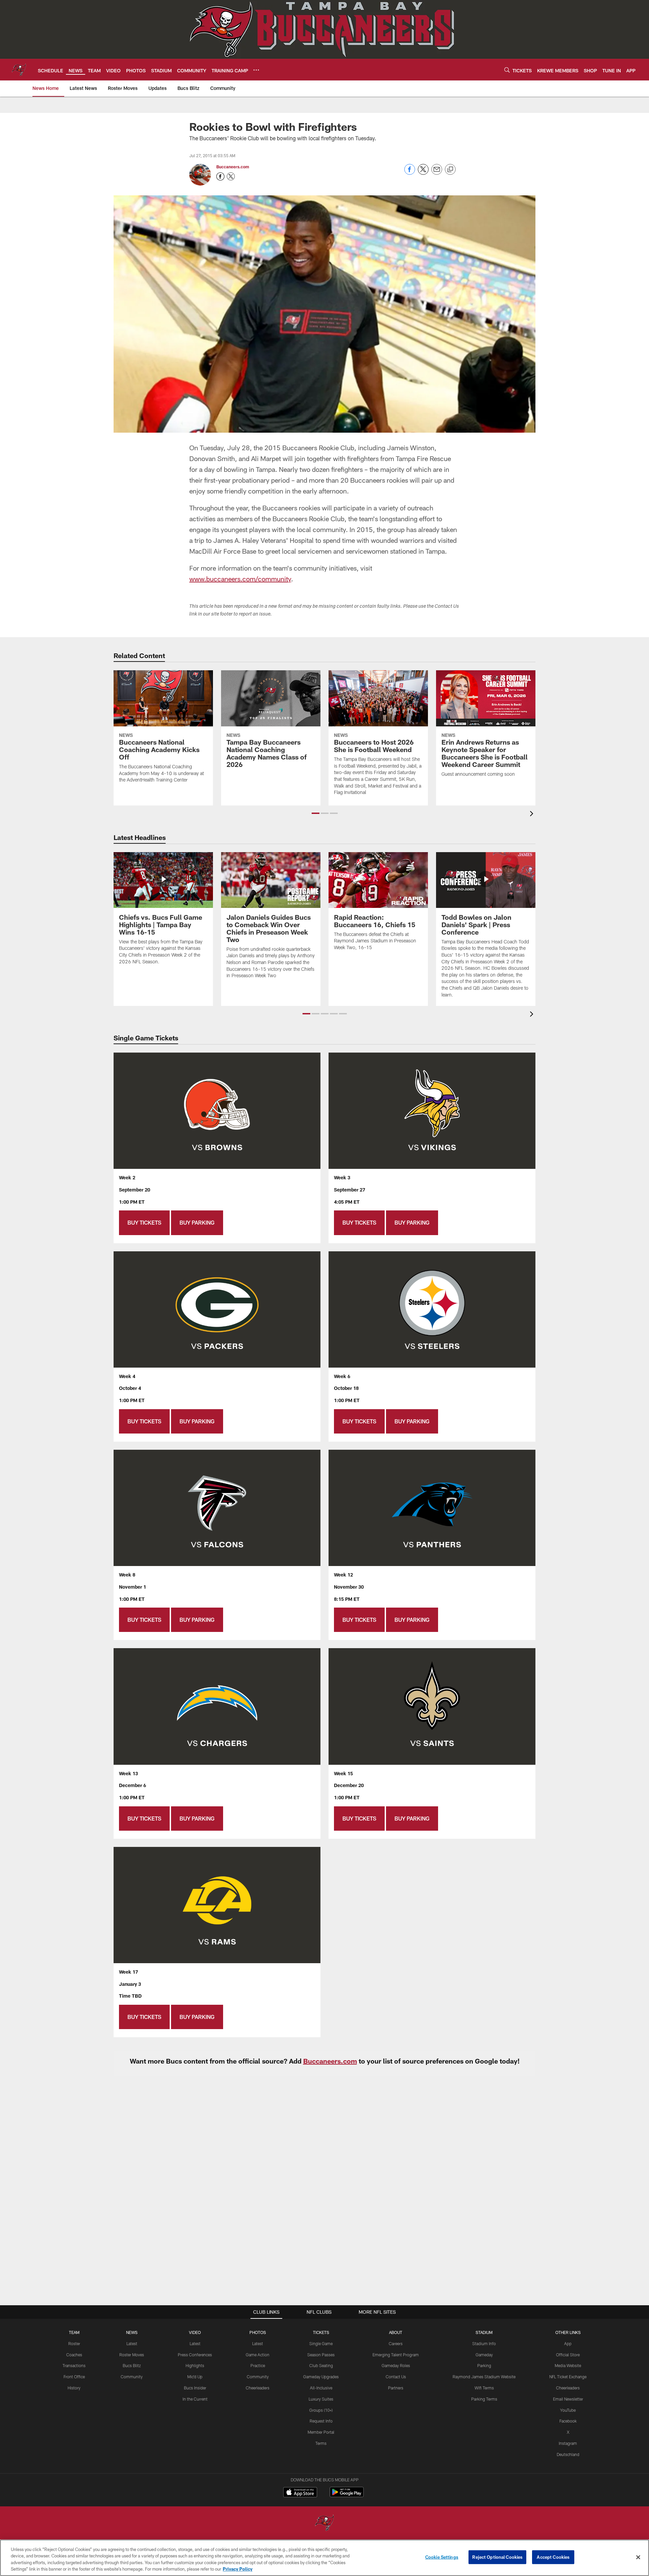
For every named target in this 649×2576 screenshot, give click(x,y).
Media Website (568, 2365)
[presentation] (533, 814)
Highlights (195, 2365)
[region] (324, 2558)
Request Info (321, 2421)
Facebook (568, 2421)
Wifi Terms (484, 2388)
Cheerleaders (258, 2388)
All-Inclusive (321, 2388)
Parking (484, 2365)
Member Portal (321, 2432)
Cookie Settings (442, 2557)
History (74, 2388)
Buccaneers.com (233, 167)
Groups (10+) (321, 2410)
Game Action (258, 2355)
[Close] (638, 2557)
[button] (316, 813)
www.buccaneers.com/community (240, 579)
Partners (396, 2388)
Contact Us (396, 2377)
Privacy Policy (238, 2569)
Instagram (568, 2443)
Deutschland (568, 2454)
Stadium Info (484, 2343)
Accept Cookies (553, 2557)
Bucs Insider (195, 2388)
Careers (396, 2343)
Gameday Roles (396, 2365)
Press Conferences (195, 2355)
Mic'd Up (195, 2377)
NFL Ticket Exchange (568, 2377)
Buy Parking (197, 1222)
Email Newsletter (568, 2399)
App (568, 2343)
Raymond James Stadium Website (484, 2377)
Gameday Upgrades (321, 2377)
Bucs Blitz (132, 2365)
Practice (258, 2365)
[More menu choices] (256, 70)
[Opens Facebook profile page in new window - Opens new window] (220, 176)
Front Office (74, 2377)
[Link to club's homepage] (19, 70)
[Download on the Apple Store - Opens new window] (300, 2493)
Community (132, 2377)
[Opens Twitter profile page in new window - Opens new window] (231, 176)
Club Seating (321, 2365)
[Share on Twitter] (423, 173)
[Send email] (437, 173)
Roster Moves (132, 2355)
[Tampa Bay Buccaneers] (324, 2523)
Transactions (74, 2365)
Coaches (74, 2355)
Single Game (321, 2343)
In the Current (195, 2399)
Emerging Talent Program (396, 2355)
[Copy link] (450, 170)
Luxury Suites (321, 2399)
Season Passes (321, 2355)
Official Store (568, 2355)
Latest (132, 2343)
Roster (74, 2343)
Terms (321, 2443)
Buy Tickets (144, 1222)
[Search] (507, 70)
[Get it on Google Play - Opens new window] (347, 2495)
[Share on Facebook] (410, 173)
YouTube (568, 2410)
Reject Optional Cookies (497, 2557)
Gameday (484, 2355)
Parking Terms (484, 2399)
